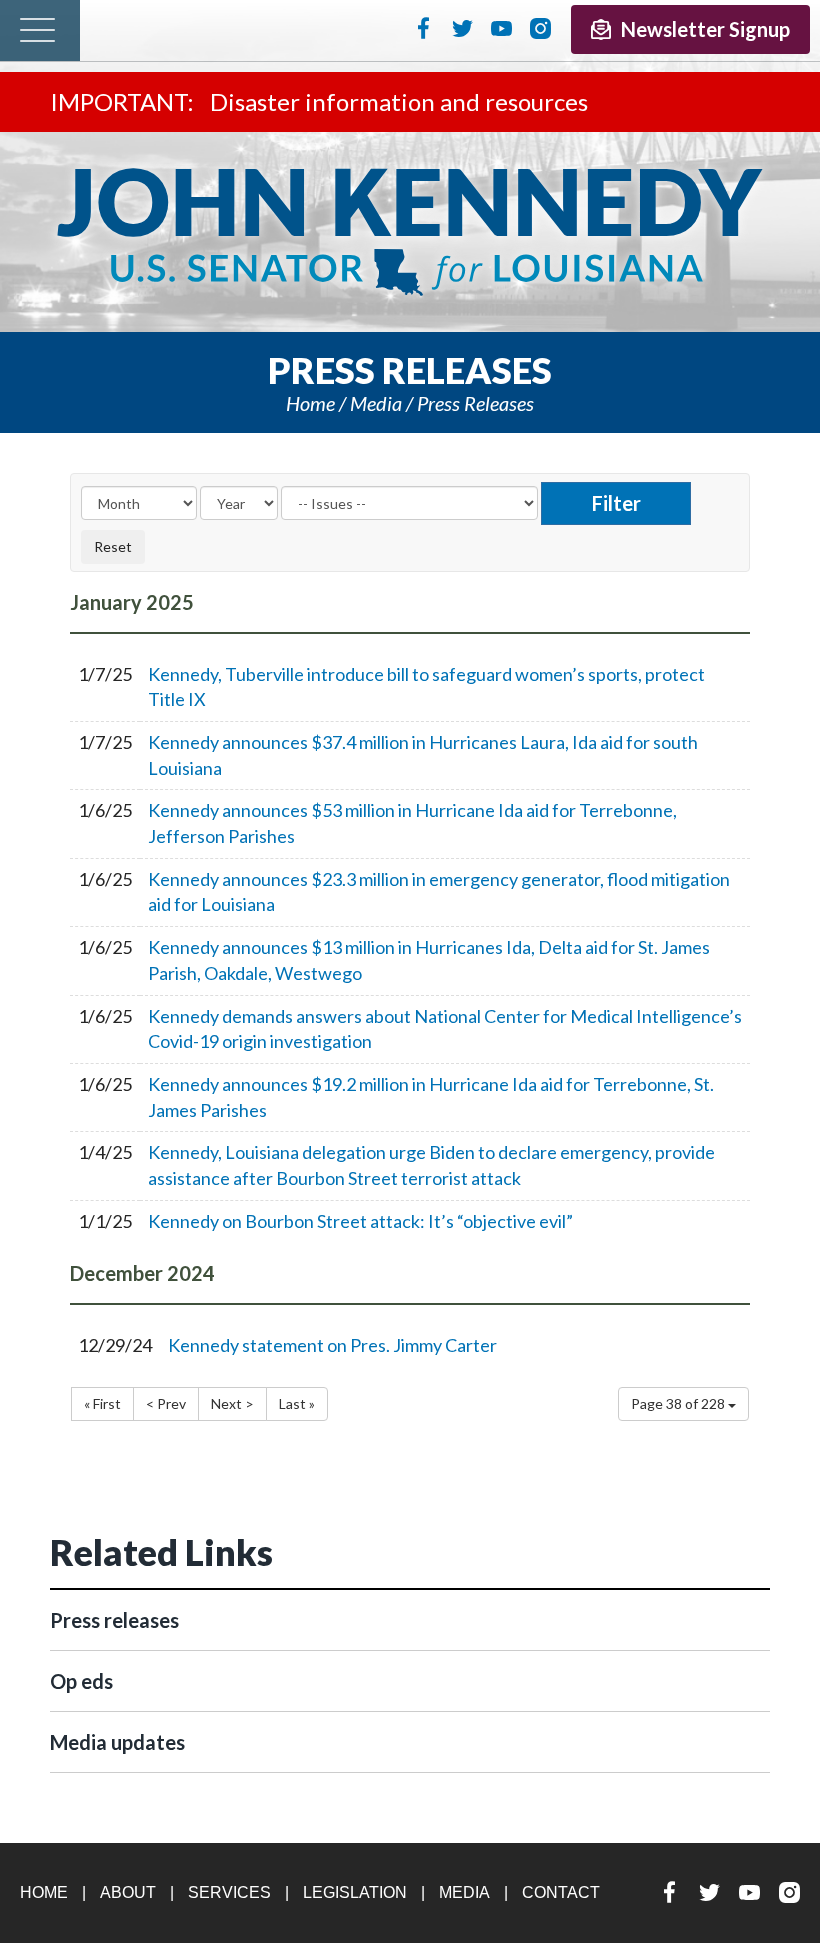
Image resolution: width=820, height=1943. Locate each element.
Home (310, 403)
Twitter (462, 28)
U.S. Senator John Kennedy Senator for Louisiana (410, 232)
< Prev (166, 1403)
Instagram (540, 28)
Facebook (423, 28)
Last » (297, 1403)
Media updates (117, 1742)
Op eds (81, 1681)
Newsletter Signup (705, 29)
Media (376, 403)
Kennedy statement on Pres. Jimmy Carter (332, 1345)
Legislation (355, 1892)
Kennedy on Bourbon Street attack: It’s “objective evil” (360, 1221)
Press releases (475, 403)
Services (229, 1892)
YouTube (501, 28)
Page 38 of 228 (679, 1403)
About (128, 1892)
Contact (561, 1892)
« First (102, 1403)
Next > (232, 1403)
